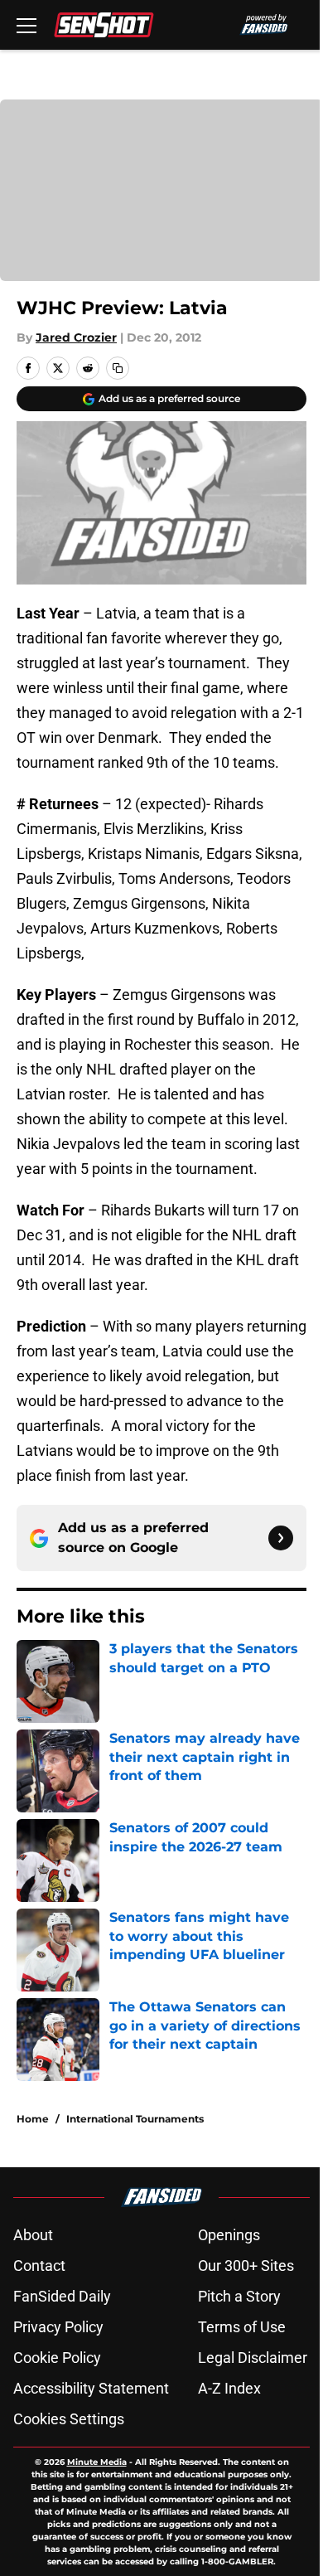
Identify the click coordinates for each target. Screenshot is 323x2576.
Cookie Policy (57, 2358)
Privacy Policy (58, 2327)
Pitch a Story (239, 2296)
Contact (39, 2266)
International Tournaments (135, 2119)
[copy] (118, 368)
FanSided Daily (62, 2296)
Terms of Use (242, 2327)
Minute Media (97, 2462)
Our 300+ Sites (246, 2266)
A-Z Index (229, 2388)
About (33, 2235)
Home (33, 2119)
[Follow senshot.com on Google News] (281, 1538)
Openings (229, 2235)
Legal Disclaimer (253, 2358)
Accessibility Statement (91, 2388)
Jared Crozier (76, 337)
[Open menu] (27, 25)
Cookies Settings (69, 2419)
